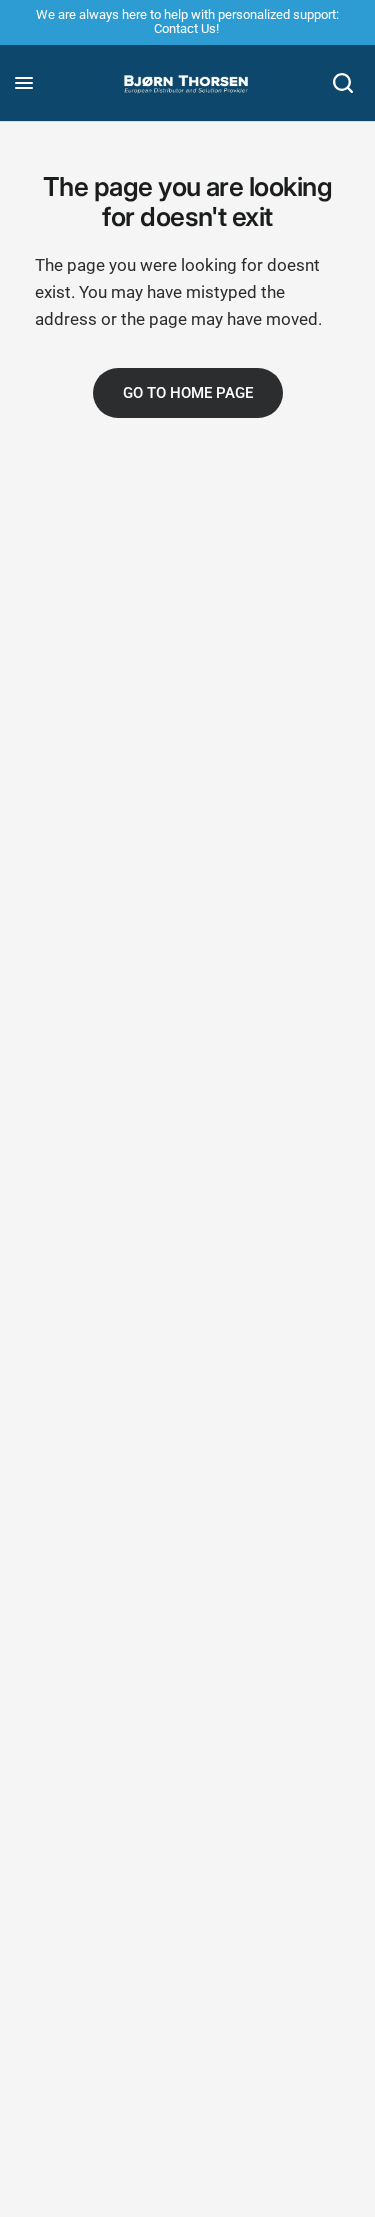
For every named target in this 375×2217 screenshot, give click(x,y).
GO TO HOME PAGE (188, 393)
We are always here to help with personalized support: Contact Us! (187, 21)
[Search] (343, 83)
